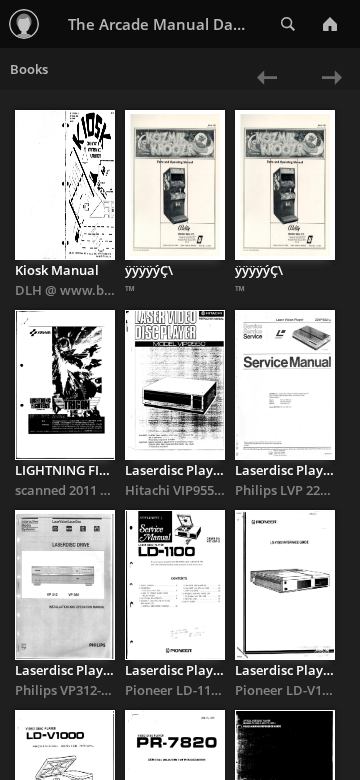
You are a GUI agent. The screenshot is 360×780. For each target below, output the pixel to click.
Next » (327, 90)
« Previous (257, 90)
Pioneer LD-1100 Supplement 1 (218, 690)
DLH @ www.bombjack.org (98, 290)
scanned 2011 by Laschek (91, 490)
